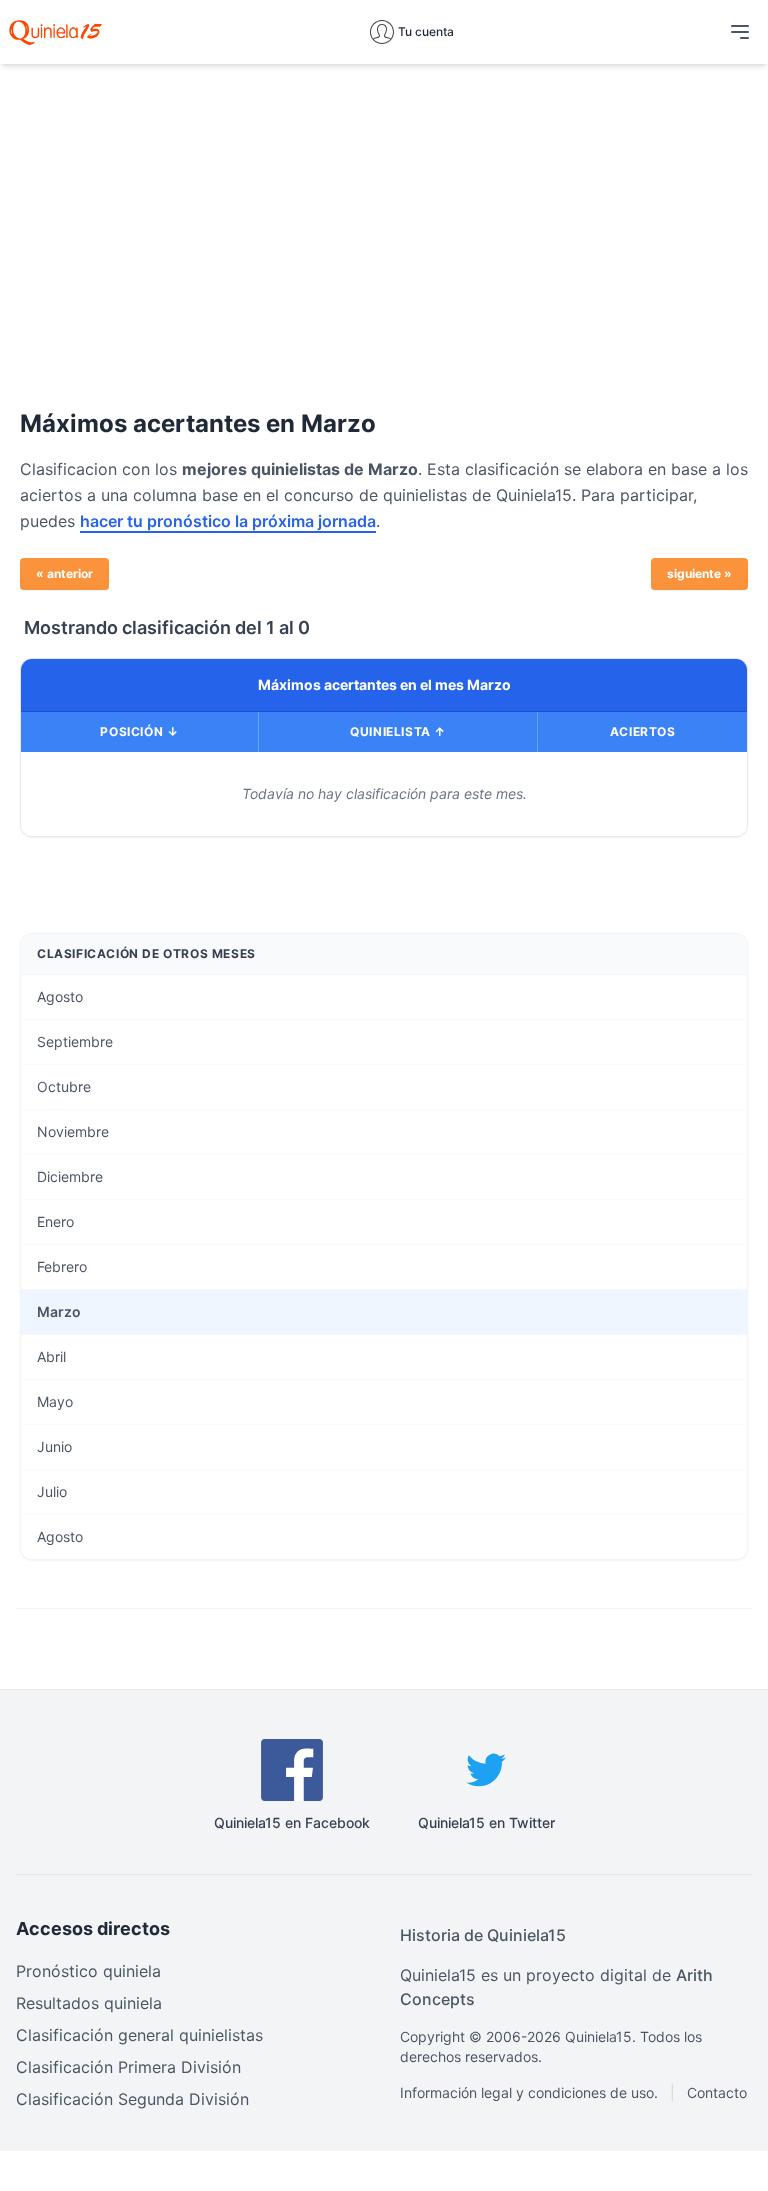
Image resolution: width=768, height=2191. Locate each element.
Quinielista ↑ (398, 731)
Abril (51, 1356)
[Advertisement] (384, 220)
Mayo (55, 1401)
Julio (52, 1491)
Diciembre (70, 1176)
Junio (54, 1446)
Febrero (62, 1266)
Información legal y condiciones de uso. (529, 2092)
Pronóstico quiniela (88, 1971)
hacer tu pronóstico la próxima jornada (228, 521)
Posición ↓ (139, 731)
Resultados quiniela (89, 2003)
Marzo (59, 1311)
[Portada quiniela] (55, 32)
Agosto (60, 996)
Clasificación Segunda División (132, 2099)
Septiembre (75, 1041)
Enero (55, 1221)
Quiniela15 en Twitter (486, 1822)
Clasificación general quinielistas (139, 2035)
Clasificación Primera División (128, 2067)
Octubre (64, 1086)
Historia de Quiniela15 (483, 1935)
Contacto (717, 2092)
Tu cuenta (426, 31)
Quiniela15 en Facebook (292, 1822)
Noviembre (73, 1131)
